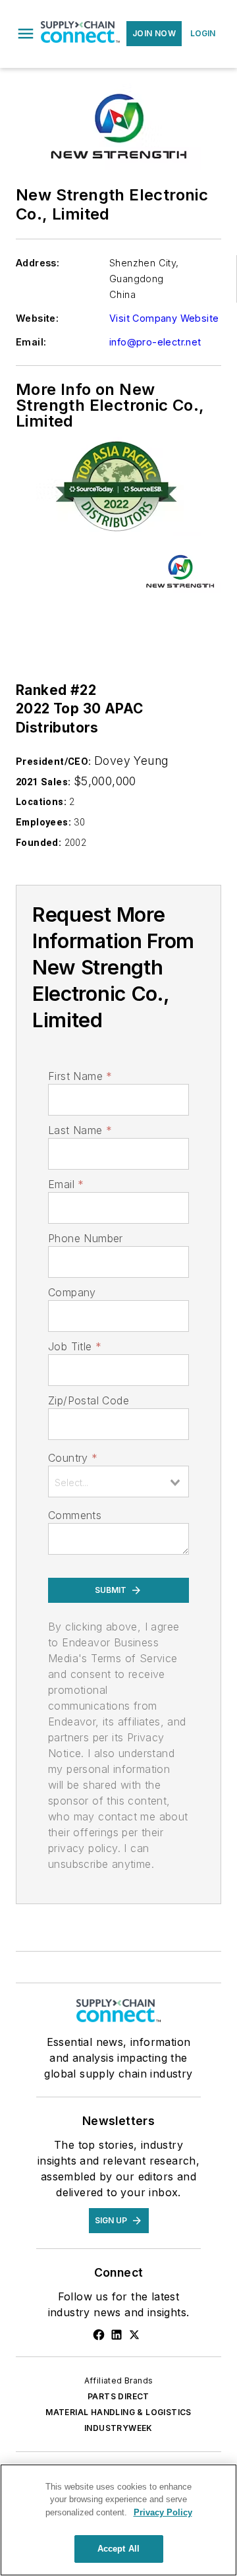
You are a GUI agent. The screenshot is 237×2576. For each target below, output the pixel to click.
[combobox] (118, 1482)
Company (72, 1292)
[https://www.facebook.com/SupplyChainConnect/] (99, 2335)
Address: (38, 263)
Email (66, 1184)
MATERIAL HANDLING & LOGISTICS (118, 2412)
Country (73, 1458)
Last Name (80, 1130)
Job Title (75, 1346)
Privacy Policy (163, 2512)
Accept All (118, 2549)
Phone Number (86, 1238)
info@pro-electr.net (155, 342)
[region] (118, 2520)
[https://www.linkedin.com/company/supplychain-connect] (117, 2335)
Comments (75, 1515)
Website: (37, 318)
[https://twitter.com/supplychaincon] (134, 2335)
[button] (26, 34)
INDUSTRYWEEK (118, 2428)
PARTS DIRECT (118, 2396)
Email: (31, 342)
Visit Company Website (164, 318)
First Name (80, 1076)
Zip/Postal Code (89, 1400)
